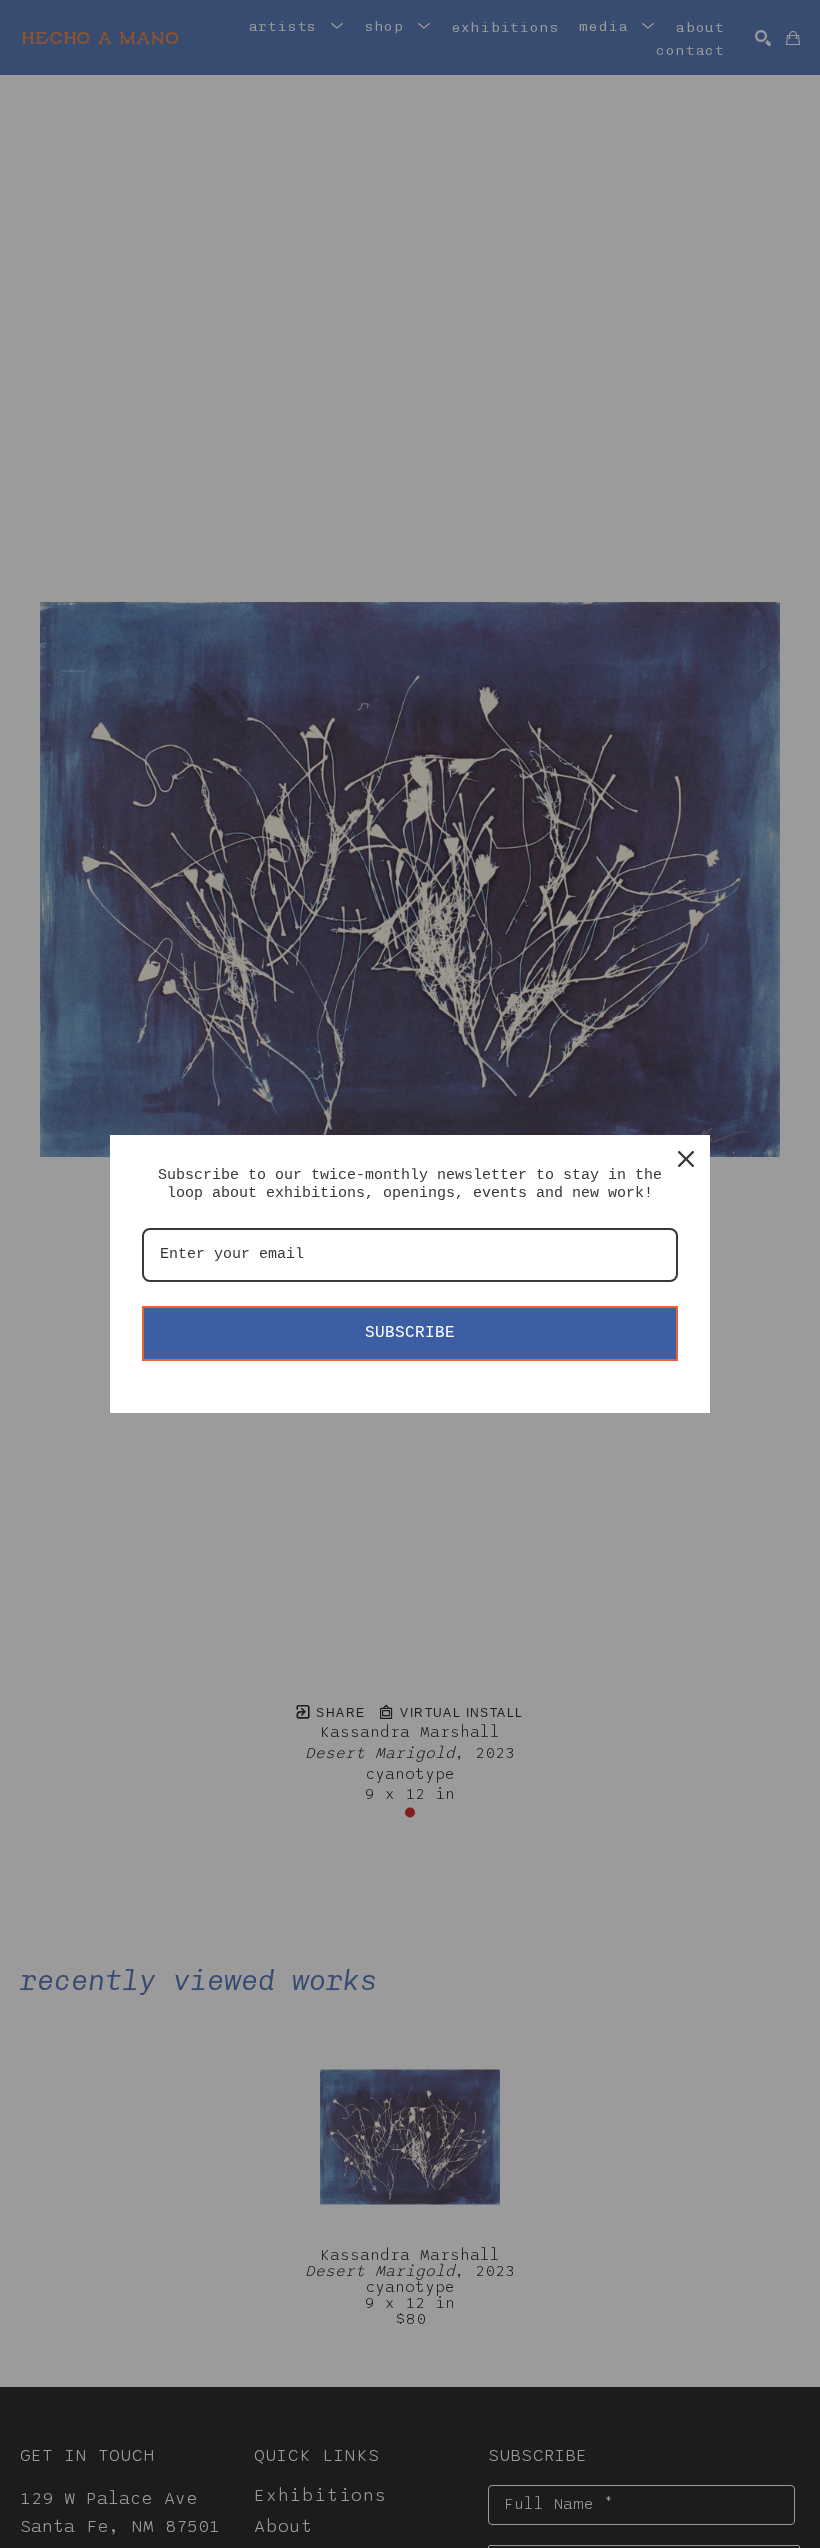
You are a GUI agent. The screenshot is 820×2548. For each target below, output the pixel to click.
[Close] (686, 1159)
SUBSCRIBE (410, 1333)
